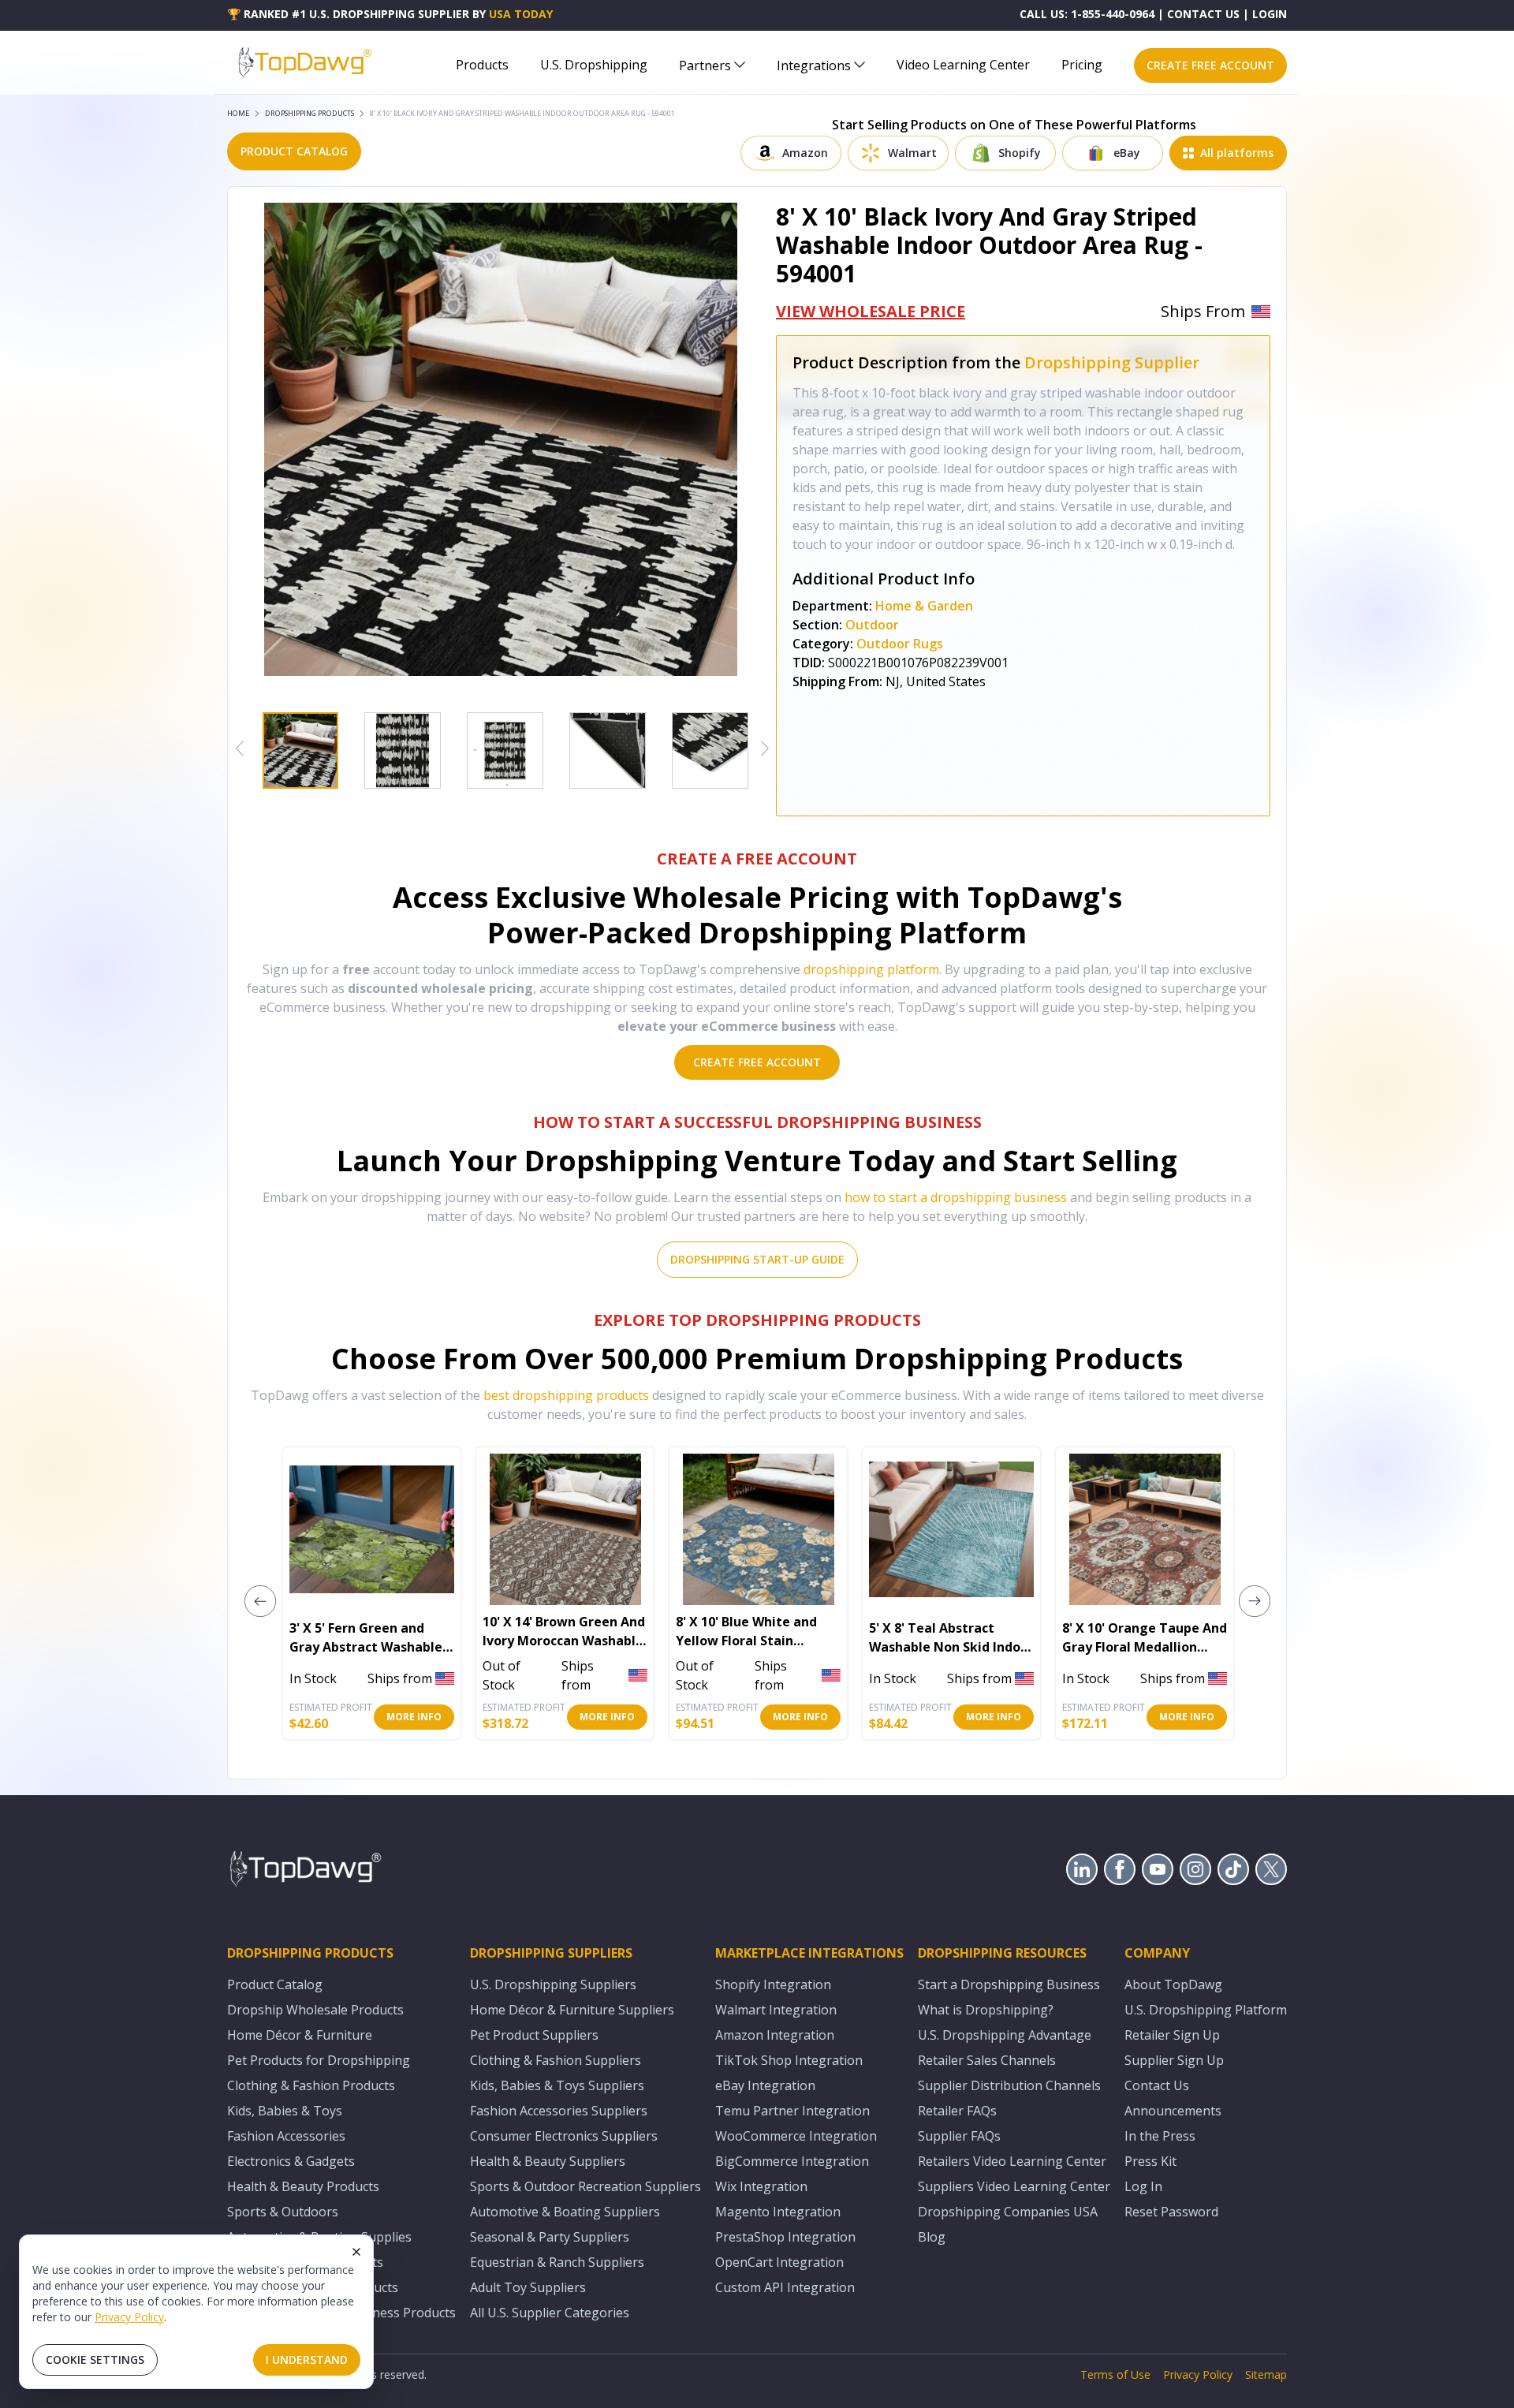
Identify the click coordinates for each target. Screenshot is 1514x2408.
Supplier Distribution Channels (1009, 2085)
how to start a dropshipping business (956, 1197)
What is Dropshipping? (986, 2010)
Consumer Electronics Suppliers (564, 2136)
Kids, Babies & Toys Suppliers (557, 2085)
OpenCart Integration (779, 2262)
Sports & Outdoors (283, 2212)
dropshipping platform (871, 969)
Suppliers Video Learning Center (1014, 2186)
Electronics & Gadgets (291, 2161)
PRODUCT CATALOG (294, 151)
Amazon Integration (775, 2035)
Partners (705, 65)
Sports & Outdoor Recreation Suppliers (585, 2186)
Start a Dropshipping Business (1009, 1984)
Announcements (1173, 2111)
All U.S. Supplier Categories (550, 2313)
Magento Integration (778, 2212)
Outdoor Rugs (900, 644)
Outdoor (872, 625)
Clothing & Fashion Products (311, 2085)
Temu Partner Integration (792, 2111)
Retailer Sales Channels (987, 2060)
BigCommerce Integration (792, 2161)
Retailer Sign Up (1172, 2035)
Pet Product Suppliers (534, 2035)
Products (482, 65)
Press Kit (1150, 2161)
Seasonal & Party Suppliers (550, 2237)
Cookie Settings (95, 2359)
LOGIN (1270, 14)
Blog (932, 2237)
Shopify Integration (773, 1984)
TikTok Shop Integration (789, 2060)
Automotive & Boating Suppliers (565, 2212)
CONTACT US (1203, 14)
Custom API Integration (785, 2287)
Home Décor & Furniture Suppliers (572, 2010)
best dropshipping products (566, 1395)
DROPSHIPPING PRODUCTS (310, 113)
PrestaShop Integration (785, 2237)
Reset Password (1171, 2212)
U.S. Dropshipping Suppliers (553, 1984)
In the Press (1160, 2136)
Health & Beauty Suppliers (548, 2161)
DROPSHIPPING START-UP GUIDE (757, 1259)
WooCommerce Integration (796, 2136)
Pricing (1082, 65)
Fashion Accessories (286, 2136)
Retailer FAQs (957, 2111)
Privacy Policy (129, 2317)
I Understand (307, 2359)
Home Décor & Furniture (300, 2035)
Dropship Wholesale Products (315, 2010)
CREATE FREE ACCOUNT (1210, 65)
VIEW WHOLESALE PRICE (871, 311)
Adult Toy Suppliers (528, 2287)
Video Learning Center (963, 65)
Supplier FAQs (959, 2136)
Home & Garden (924, 606)
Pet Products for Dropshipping (319, 2060)
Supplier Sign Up (1174, 2060)
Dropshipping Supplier (1112, 362)
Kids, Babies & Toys (285, 2111)
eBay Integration (765, 2085)
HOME (238, 113)
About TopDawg (1173, 1984)
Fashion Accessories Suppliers (559, 2111)
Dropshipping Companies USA (1008, 2212)
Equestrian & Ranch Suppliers (557, 2262)
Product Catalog (275, 1984)
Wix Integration (761, 2186)
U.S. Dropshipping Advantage (1005, 2035)
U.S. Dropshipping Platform (1206, 2010)
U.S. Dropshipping (594, 65)
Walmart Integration (776, 2010)
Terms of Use (1115, 2374)
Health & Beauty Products (303, 2186)
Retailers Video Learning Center (1012, 2161)
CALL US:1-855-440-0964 (1087, 14)
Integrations (814, 65)
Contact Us (1157, 2085)
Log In (1143, 2186)
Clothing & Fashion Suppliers (556, 2060)
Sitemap (1266, 2374)
